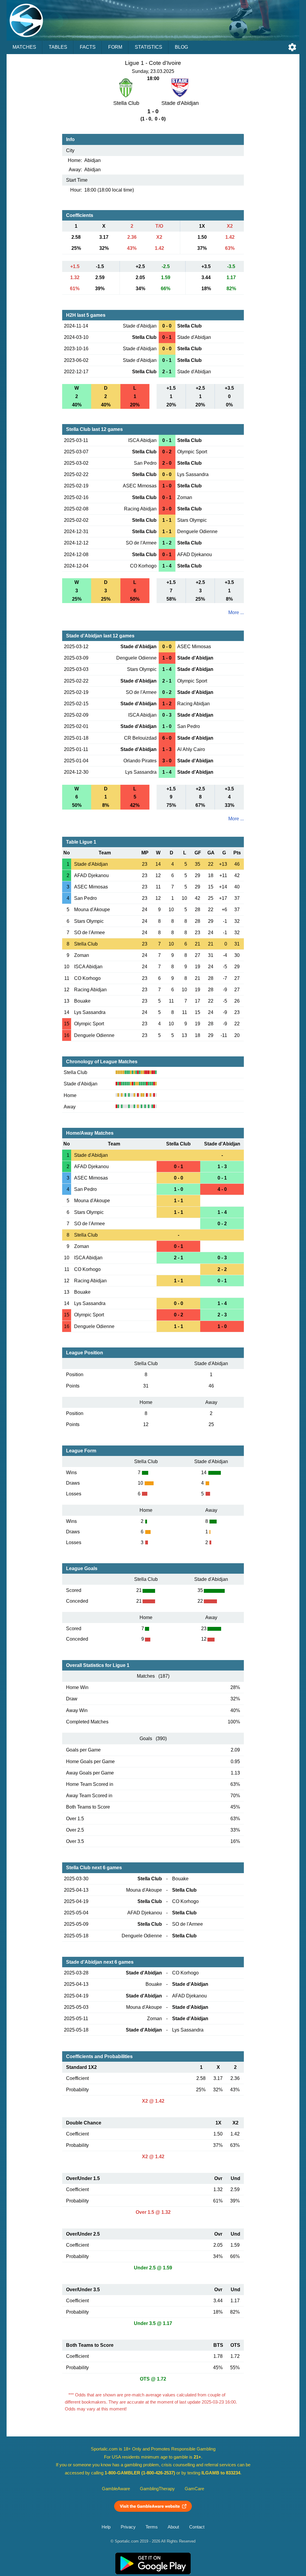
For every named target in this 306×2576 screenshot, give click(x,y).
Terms (152, 2527)
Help (106, 2527)
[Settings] (292, 47)
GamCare (194, 2489)
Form (115, 47)
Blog (181, 47)
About (173, 2527)
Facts (88, 47)
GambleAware (116, 2489)
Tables (58, 47)
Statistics (149, 47)
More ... (236, 612)
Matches (24, 47)
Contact (197, 2527)
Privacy (128, 2527)
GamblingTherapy (157, 2489)
